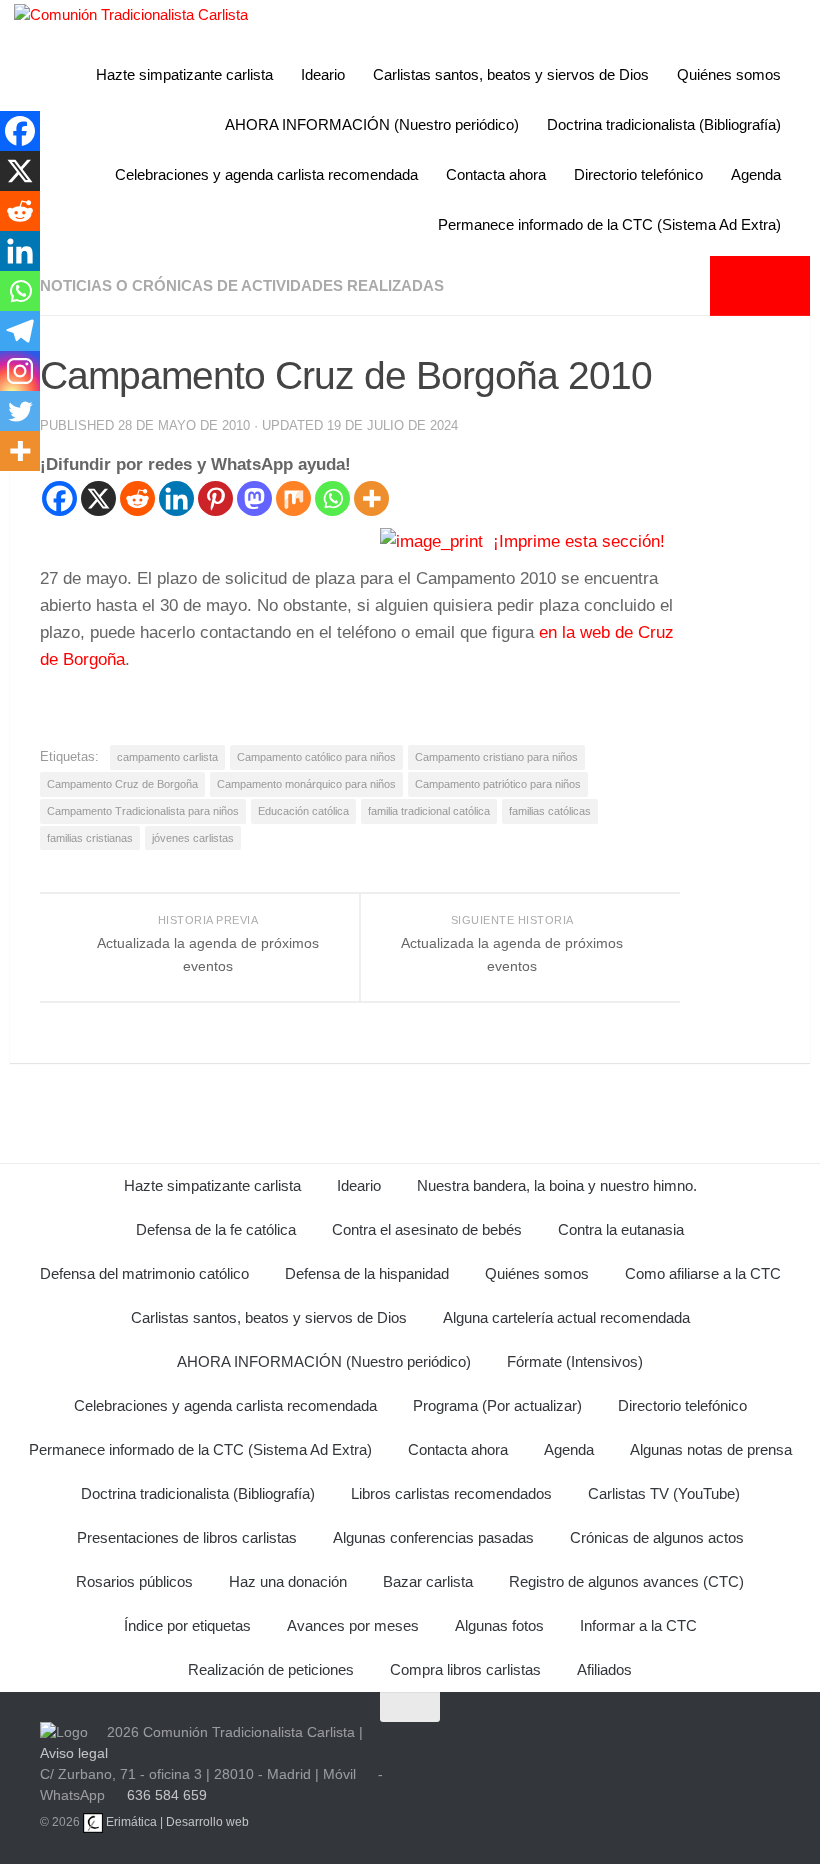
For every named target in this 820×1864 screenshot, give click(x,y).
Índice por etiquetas (187, 1625)
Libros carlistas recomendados (451, 1493)
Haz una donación (288, 1581)
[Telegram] (20, 331)
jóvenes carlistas (193, 838)
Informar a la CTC (638, 1625)
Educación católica (303, 811)
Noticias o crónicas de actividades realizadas (242, 285)
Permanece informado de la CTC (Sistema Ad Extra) (609, 224)
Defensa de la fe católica (216, 1229)
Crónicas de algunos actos (657, 1537)
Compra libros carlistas (465, 1669)
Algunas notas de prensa (711, 1449)
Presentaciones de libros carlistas (187, 1537)
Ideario (323, 74)
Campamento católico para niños (316, 757)
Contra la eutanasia (621, 1229)
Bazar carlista (428, 1581)
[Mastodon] (254, 498)
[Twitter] (20, 411)
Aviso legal (74, 1753)
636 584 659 (167, 1795)
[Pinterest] (215, 498)
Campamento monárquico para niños (306, 784)
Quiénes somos (729, 74)
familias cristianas (90, 838)
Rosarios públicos (134, 1581)
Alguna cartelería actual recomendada (566, 1317)
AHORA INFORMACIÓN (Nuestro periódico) (372, 124)
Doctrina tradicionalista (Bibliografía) (664, 124)
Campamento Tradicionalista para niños (143, 811)
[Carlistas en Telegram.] (450, 1752)
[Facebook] (59, 498)
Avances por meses (353, 1625)
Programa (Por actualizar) (497, 1405)
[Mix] (293, 498)
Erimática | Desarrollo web (176, 1822)
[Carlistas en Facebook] (594, 1752)
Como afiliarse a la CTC (703, 1273)
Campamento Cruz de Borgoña (122, 784)
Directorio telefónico (638, 174)
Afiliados (604, 1669)
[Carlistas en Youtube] (498, 1752)
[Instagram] (20, 371)
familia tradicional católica (429, 811)
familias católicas (550, 811)
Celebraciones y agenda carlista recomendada (266, 174)
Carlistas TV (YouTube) (664, 1493)
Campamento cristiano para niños (496, 757)
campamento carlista (167, 757)
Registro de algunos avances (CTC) (626, 1581)
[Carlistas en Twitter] (546, 1752)
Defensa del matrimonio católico (144, 1273)
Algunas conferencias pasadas (433, 1537)
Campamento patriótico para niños (498, 784)
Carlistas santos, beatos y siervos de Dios (511, 74)
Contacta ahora (496, 174)
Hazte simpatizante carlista (184, 74)
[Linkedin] (176, 498)
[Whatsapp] (332, 498)
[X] (98, 498)
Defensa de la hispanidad (367, 1273)
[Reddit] (137, 498)
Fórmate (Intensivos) (575, 1361)
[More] (371, 498)
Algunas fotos (499, 1625)
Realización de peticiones (271, 1669)
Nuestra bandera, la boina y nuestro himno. (557, 1185)
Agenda (756, 174)
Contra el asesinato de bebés (427, 1229)
